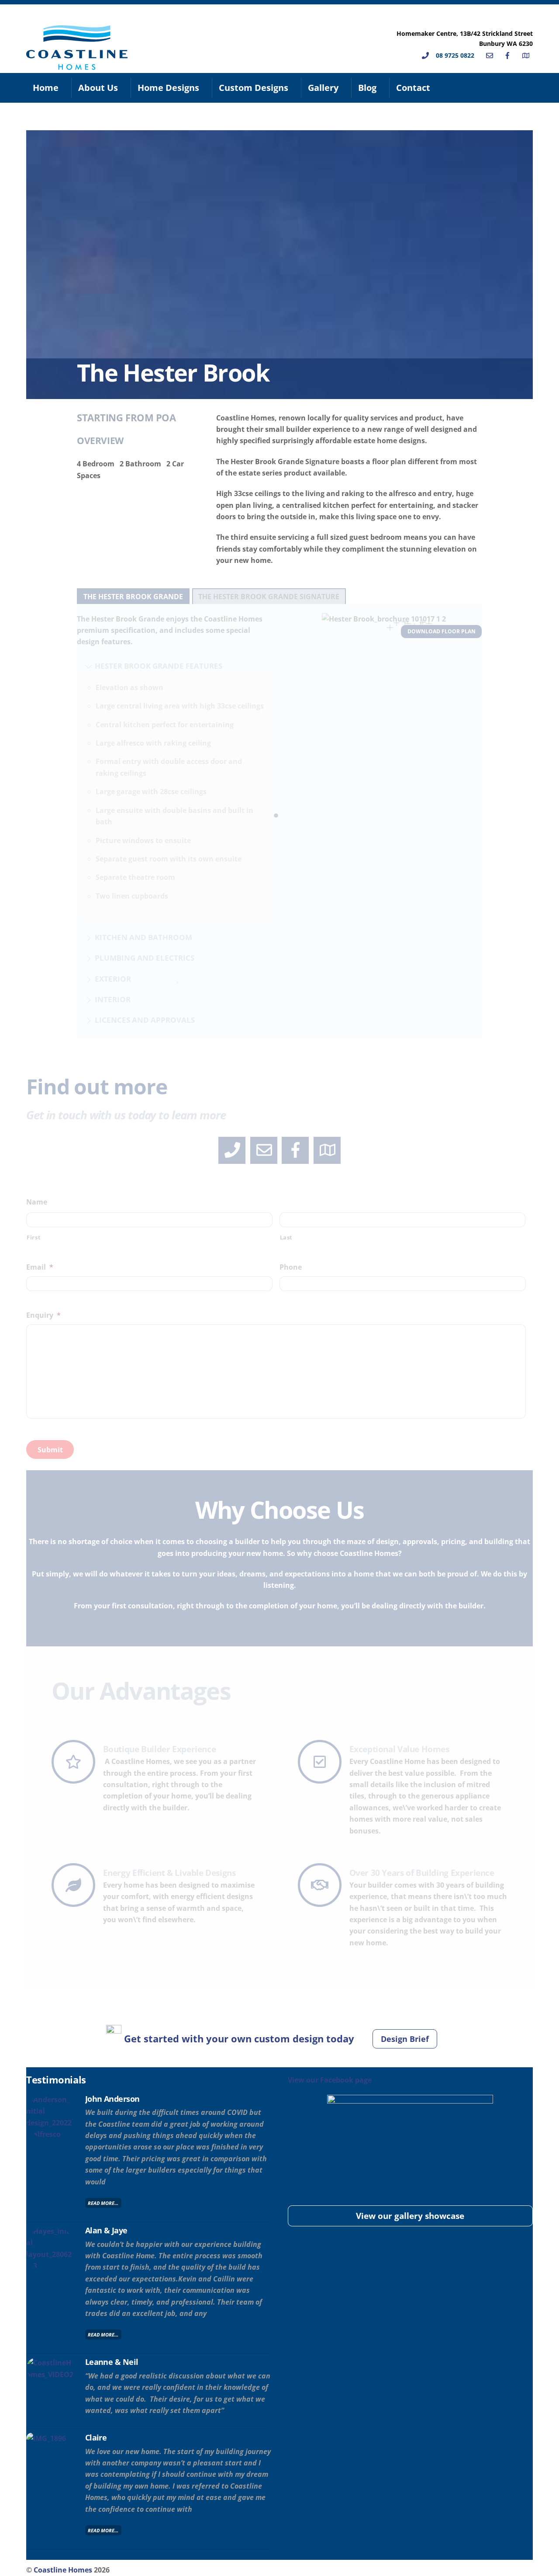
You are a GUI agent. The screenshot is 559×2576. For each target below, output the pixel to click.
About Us (98, 88)
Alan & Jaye (106, 2230)
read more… (103, 2203)
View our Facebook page (330, 2080)
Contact (413, 88)
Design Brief (405, 2039)
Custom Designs (254, 88)
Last (286, 1237)
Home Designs (168, 88)
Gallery (323, 88)
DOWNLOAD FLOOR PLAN (442, 631)
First (34, 1237)
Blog (367, 88)
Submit (50, 1450)
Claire (96, 2437)
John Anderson (112, 2099)
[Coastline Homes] (77, 65)
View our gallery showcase (410, 2216)
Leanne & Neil (112, 2362)
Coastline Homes (63, 2570)
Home (46, 88)
